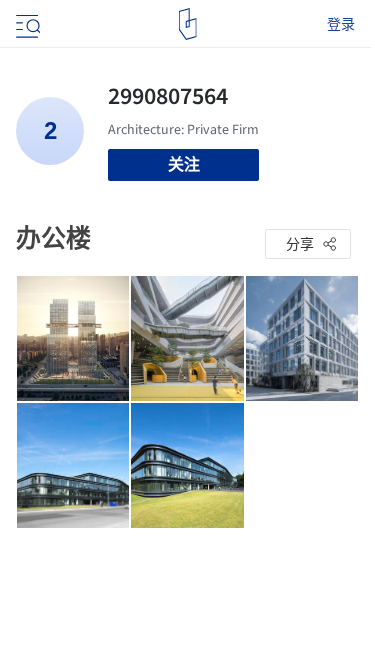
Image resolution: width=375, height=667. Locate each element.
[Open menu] (26, 24)
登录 (341, 24)
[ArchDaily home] (187, 24)
